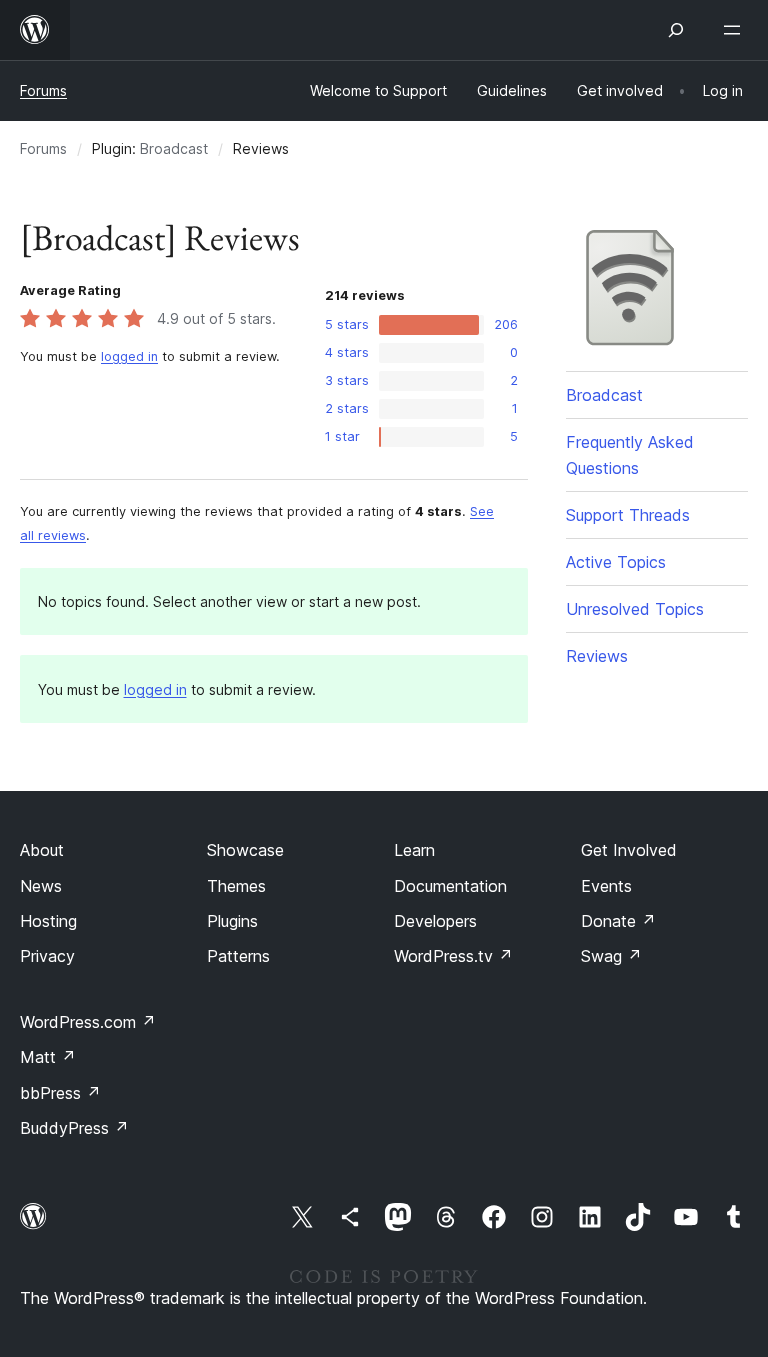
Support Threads (628, 515)
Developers (435, 921)
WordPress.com (88, 1022)
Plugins (232, 921)
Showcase (245, 850)
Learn (414, 850)
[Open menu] (736, 30)
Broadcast (174, 148)
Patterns (238, 956)
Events (606, 886)
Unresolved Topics (635, 609)
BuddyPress (74, 1128)
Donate (618, 921)
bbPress (60, 1093)
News (41, 886)
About (42, 850)
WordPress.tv (453, 956)
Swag (611, 956)
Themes (236, 886)
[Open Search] (676, 30)
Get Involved (629, 850)
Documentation (450, 886)
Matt (48, 1057)
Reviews (597, 656)
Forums (43, 90)
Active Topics (616, 562)
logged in (129, 356)
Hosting (48, 921)
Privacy (47, 956)
